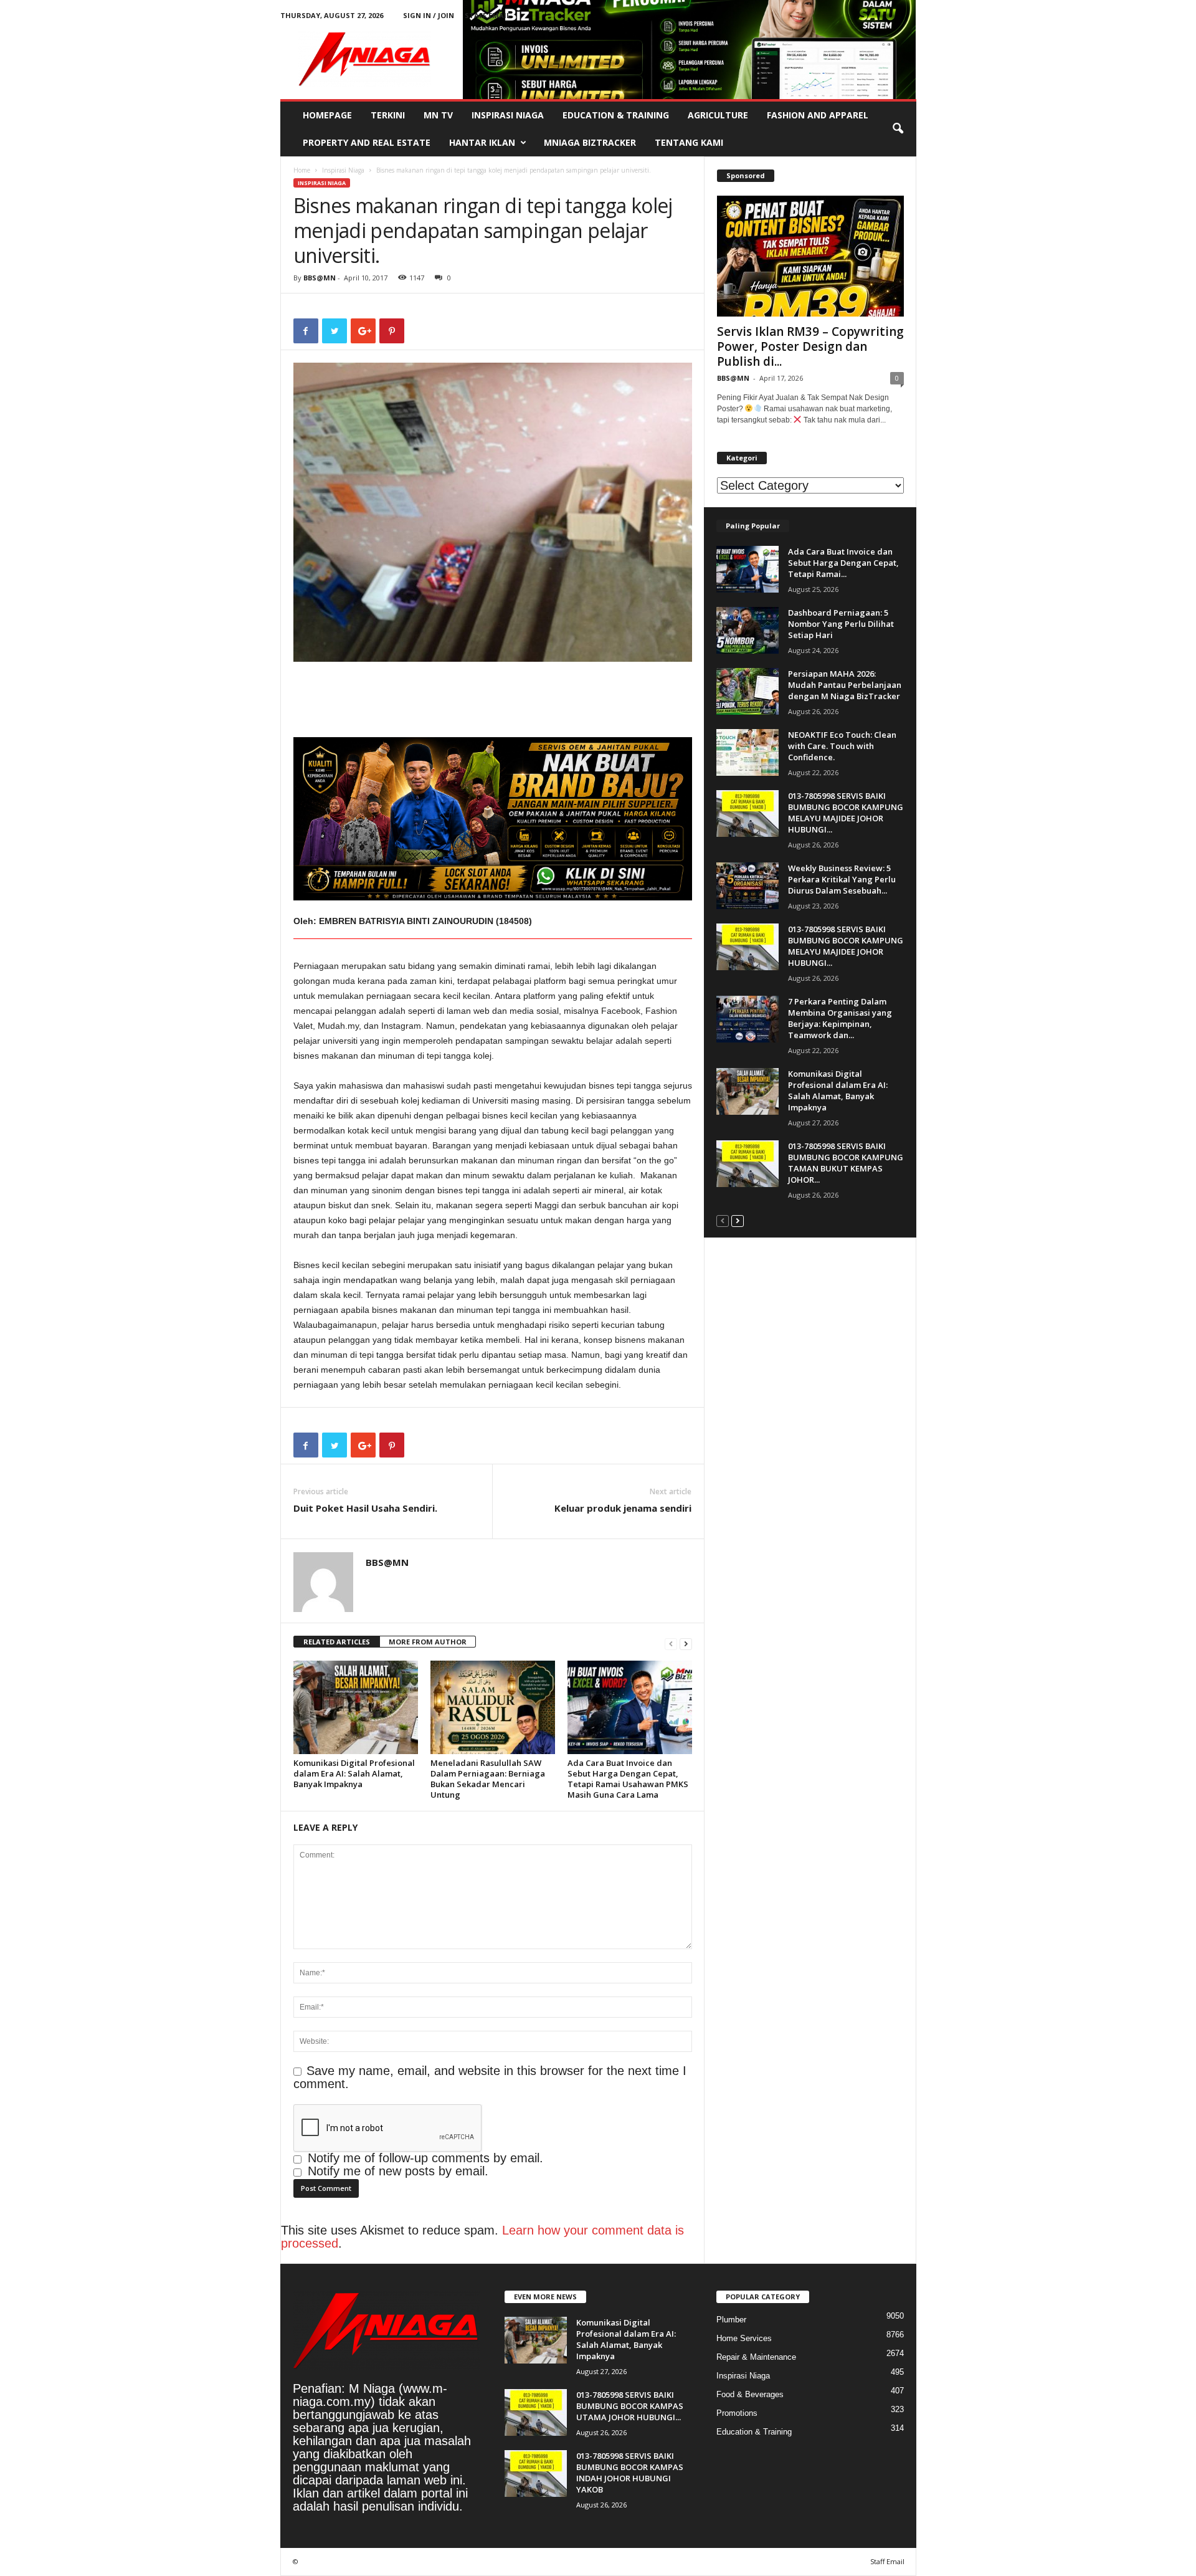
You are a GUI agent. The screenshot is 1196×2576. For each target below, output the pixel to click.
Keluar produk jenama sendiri (623, 1508)
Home (302, 170)
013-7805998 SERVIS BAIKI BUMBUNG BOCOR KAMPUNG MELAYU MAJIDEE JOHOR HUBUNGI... (846, 813)
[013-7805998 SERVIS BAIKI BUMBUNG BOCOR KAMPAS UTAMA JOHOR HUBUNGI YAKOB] (536, 2412)
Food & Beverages (750, 2394)
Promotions (737, 2413)
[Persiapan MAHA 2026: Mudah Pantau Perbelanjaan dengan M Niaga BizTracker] (747, 691)
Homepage (327, 115)
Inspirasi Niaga (508, 115)
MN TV (438, 115)
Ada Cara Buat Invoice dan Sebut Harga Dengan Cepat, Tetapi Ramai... (843, 563)
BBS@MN (320, 278)
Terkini (388, 115)
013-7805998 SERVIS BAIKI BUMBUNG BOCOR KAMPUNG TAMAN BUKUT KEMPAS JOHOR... (846, 1163)
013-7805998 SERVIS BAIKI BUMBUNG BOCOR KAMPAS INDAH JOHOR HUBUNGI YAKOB (630, 2473)
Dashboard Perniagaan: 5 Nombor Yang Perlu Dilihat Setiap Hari (841, 624)
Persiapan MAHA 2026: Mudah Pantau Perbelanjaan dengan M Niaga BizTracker (845, 685)
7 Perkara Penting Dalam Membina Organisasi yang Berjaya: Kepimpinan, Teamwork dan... (840, 1018)
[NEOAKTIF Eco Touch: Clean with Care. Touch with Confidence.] (747, 752)
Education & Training (616, 115)
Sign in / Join (429, 15)
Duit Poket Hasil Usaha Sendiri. (365, 1508)
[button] (898, 129)
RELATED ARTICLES (337, 1642)
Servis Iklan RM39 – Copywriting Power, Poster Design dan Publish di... (810, 346)
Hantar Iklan (482, 142)
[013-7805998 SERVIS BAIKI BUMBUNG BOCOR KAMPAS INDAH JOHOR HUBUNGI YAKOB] (536, 2473)
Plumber (731, 2320)
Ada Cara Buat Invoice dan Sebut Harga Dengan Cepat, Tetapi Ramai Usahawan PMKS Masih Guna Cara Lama (628, 1779)
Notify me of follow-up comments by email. (425, 2158)
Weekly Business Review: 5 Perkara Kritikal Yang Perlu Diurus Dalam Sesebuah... (842, 879)
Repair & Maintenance (756, 2357)
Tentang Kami (689, 142)
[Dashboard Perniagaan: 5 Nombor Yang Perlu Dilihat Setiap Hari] (747, 630)
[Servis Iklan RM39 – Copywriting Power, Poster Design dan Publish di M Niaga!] (810, 256)
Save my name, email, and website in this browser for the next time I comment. (490, 2077)
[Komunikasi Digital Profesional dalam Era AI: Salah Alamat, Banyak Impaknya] (356, 1707)
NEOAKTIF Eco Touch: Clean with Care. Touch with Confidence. (842, 746)
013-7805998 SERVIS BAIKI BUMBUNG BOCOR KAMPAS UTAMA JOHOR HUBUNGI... (630, 2406)
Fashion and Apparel (818, 115)
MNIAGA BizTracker (590, 142)
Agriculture (718, 115)
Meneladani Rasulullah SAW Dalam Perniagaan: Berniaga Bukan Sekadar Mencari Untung (488, 1779)
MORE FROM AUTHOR (428, 1642)
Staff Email (487, 15)
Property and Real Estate (367, 142)
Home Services (744, 2338)
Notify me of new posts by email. (398, 2171)
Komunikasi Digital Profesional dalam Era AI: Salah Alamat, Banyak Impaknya (354, 1773)
